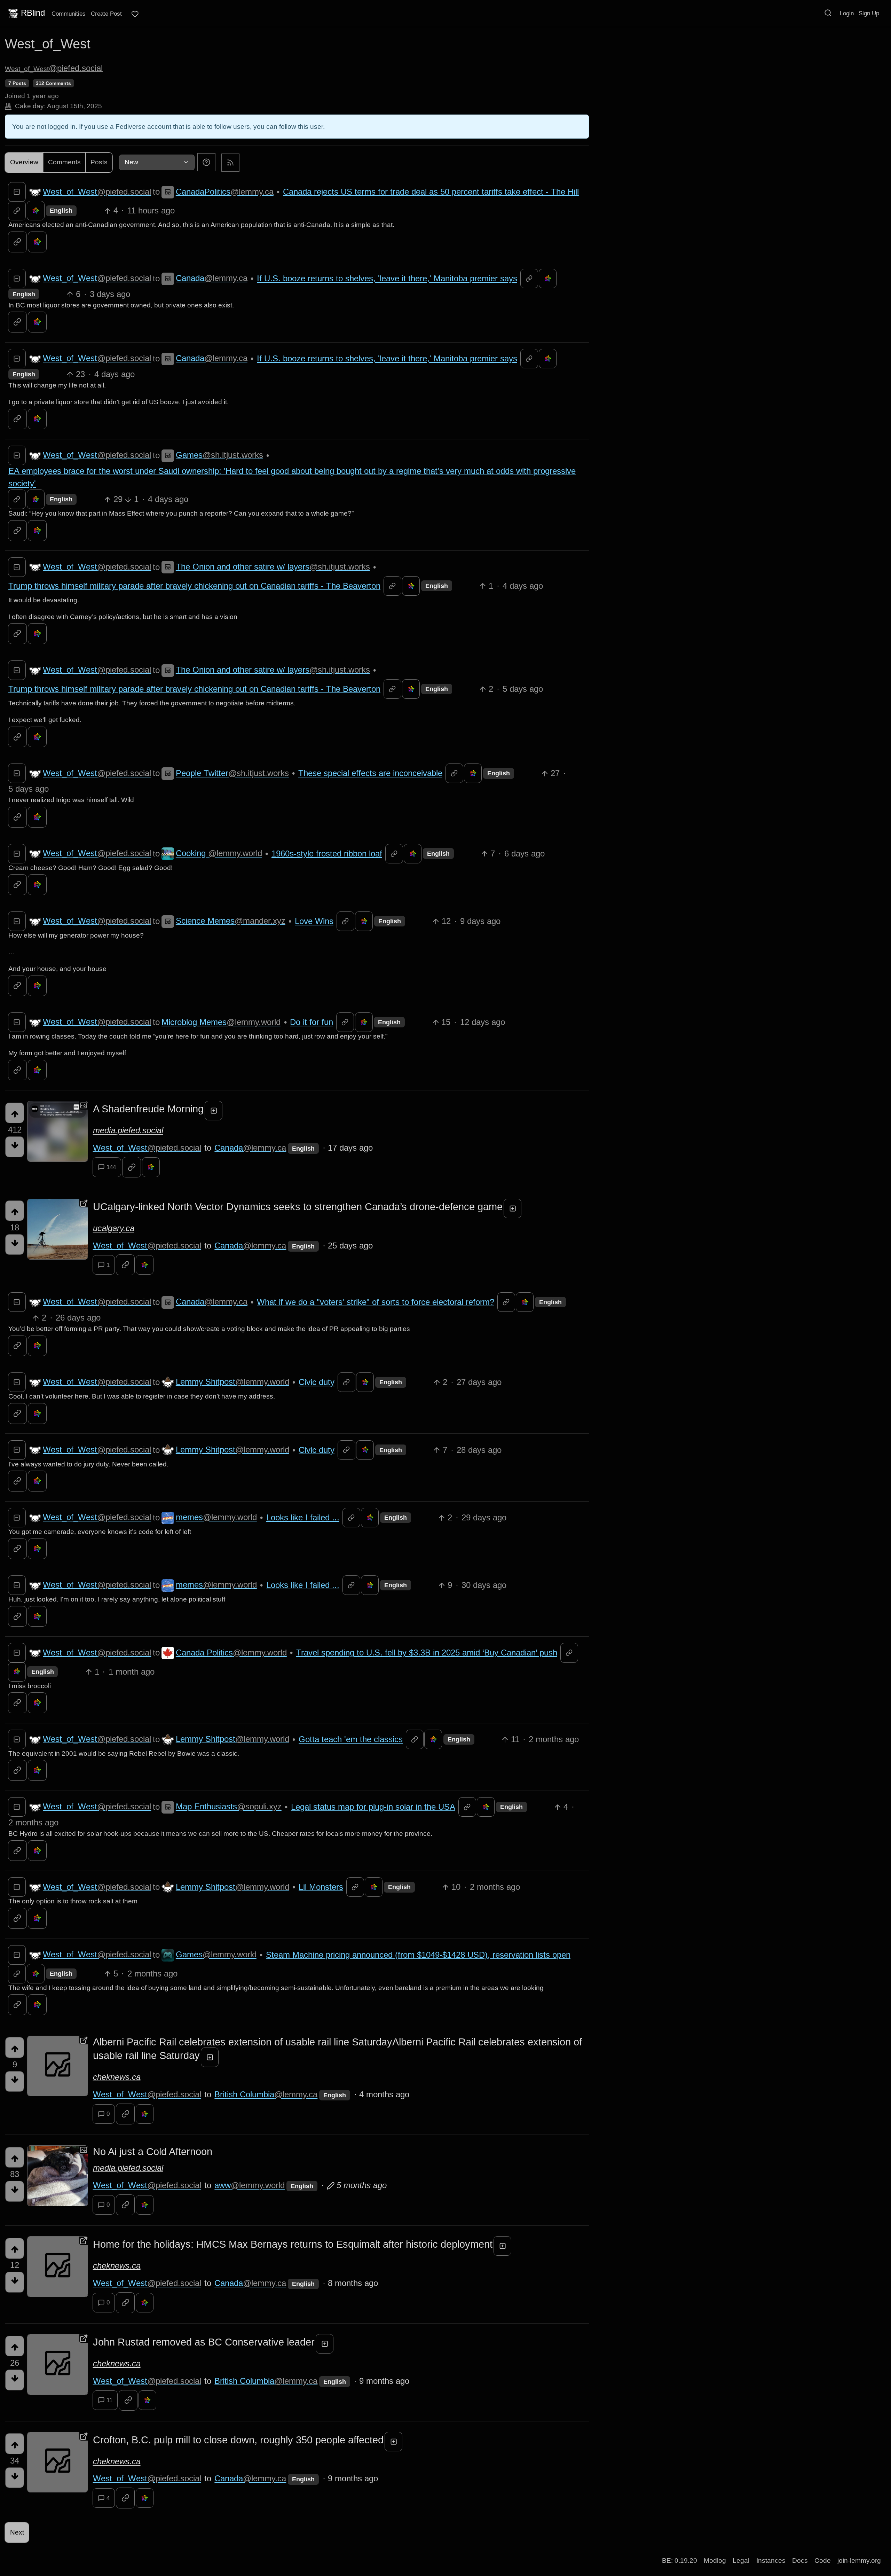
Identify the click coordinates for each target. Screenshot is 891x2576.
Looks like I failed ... (303, 1517)
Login (847, 13)
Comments (64, 162)
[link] (36, 211)
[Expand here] (58, 1131)
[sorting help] (206, 162)
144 (111, 1167)
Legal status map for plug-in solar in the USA (373, 1807)
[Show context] (17, 211)
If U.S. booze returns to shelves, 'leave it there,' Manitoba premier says (387, 278)
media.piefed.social (128, 1130)
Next (17, 2532)
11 (109, 2400)
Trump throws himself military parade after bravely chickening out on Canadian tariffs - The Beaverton (194, 586)
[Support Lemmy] (135, 14)
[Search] (828, 13)
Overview (24, 162)
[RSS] (230, 162)
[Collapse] (17, 192)
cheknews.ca (117, 2077)
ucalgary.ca (114, 1228)
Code (823, 2561)
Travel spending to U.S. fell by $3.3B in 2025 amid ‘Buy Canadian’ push (427, 1653)
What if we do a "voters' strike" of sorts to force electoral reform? (376, 1302)
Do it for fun (312, 1022)
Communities (69, 14)
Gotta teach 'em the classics (351, 1739)
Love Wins (314, 921)
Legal (741, 2561)
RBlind (33, 13)
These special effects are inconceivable (370, 773)
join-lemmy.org (859, 2561)
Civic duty (317, 1382)
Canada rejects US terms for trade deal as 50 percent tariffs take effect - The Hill (431, 192)
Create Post (106, 14)
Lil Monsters (321, 1887)
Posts (99, 162)
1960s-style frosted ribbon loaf (327, 854)
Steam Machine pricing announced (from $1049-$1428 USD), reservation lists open (418, 1955)
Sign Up (869, 13)
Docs (800, 2561)
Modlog (715, 2561)
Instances (771, 2561)
